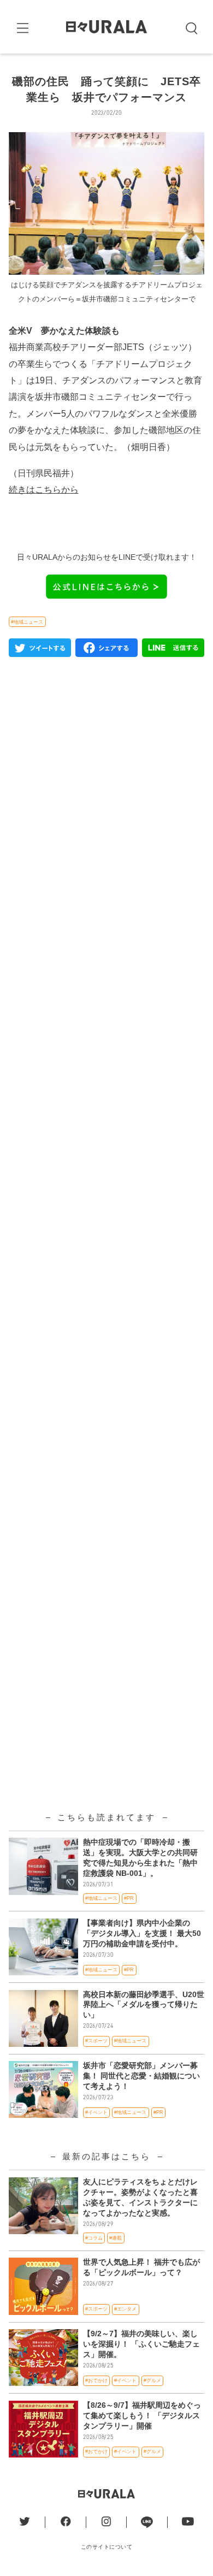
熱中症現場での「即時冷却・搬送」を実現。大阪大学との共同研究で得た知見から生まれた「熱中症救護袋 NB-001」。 (140, 1858)
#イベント (96, 2112)
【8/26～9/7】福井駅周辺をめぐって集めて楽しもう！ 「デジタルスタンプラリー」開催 (142, 2416)
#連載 (116, 2238)
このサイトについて (107, 2547)
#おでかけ (96, 2380)
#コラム (94, 2238)
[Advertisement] (107, 1119)
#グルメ (152, 2380)
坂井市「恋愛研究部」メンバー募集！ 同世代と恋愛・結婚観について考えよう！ (141, 2076)
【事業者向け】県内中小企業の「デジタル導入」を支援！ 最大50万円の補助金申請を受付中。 (142, 1934)
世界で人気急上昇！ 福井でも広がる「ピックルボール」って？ (141, 2267)
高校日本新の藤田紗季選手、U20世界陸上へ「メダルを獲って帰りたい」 (144, 2005)
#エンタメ (125, 2309)
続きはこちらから (44, 490)
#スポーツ (96, 2041)
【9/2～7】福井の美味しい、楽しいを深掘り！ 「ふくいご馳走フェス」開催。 (141, 2344)
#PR (129, 1898)
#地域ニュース (27, 622)
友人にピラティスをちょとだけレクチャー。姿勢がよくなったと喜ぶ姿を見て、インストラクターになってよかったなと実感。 (140, 2198)
